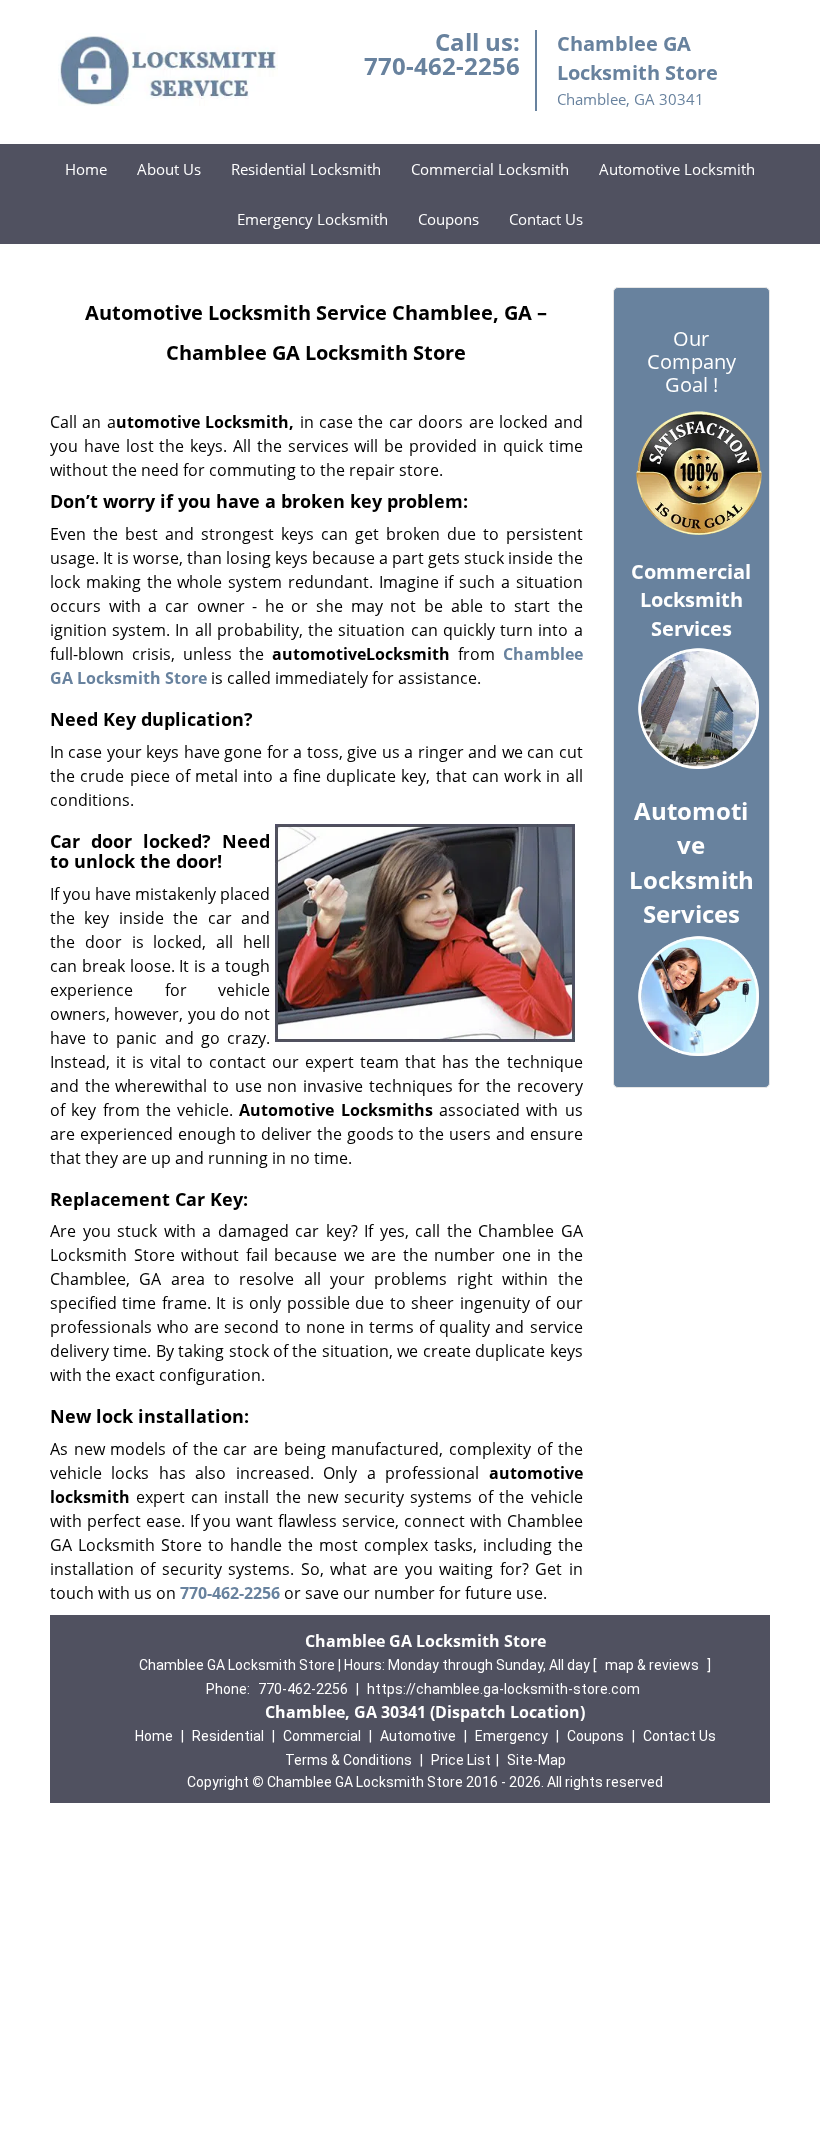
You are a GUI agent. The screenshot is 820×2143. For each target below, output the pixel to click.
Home (86, 169)
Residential (228, 1736)
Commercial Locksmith (490, 169)
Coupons (448, 219)
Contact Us (546, 219)
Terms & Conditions (348, 1760)
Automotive (418, 1736)
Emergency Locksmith (312, 219)
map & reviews (653, 1665)
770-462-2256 (442, 65)
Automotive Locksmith (677, 169)
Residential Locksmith (306, 169)
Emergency (511, 1736)
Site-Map (536, 1760)
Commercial (322, 1736)
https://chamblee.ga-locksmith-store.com (503, 1689)
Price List (461, 1760)
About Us (169, 169)
